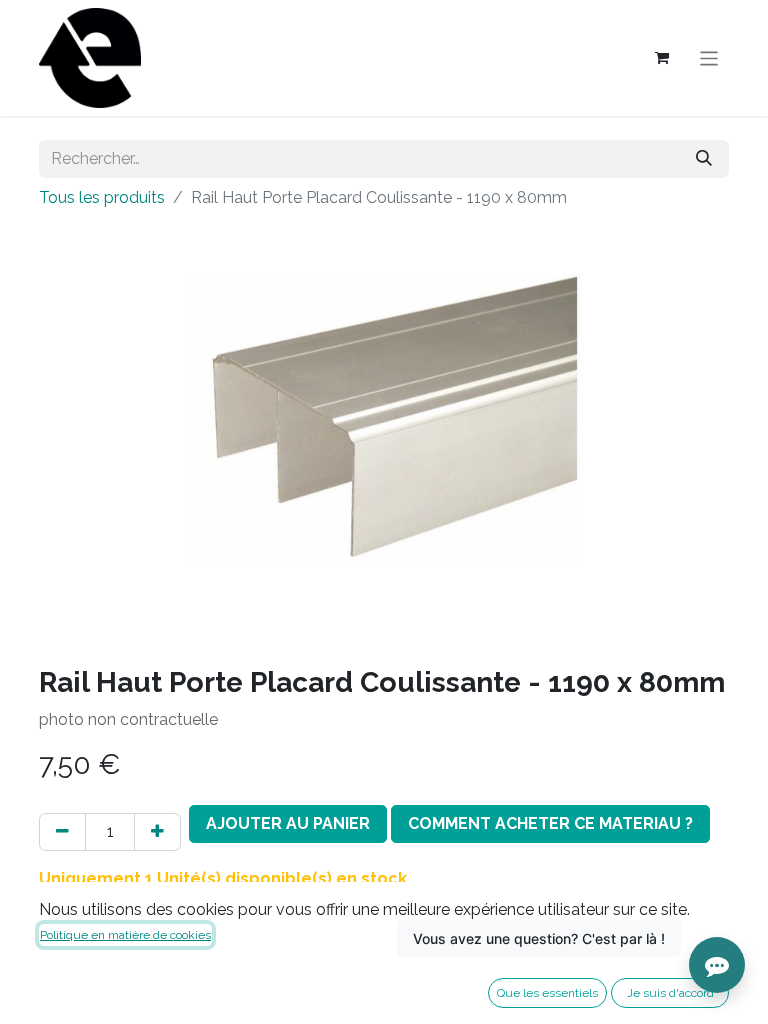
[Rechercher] (704, 159)
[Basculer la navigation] (709, 57)
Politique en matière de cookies (125, 935)
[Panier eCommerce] (662, 58)
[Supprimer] (62, 832)
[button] (288, 824)
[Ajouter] (157, 832)
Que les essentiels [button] (547, 993)
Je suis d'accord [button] (670, 993)
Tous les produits (102, 197)
